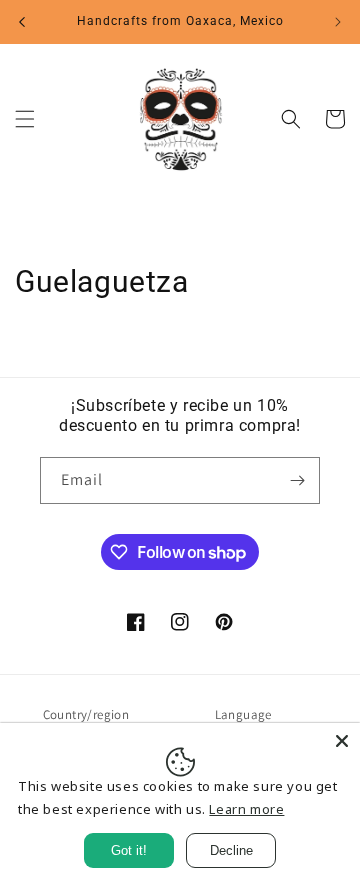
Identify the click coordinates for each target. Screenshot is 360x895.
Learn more (246, 809)
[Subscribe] (297, 480)
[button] (25, 119)
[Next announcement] (338, 22)
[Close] (342, 741)
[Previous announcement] (22, 22)
